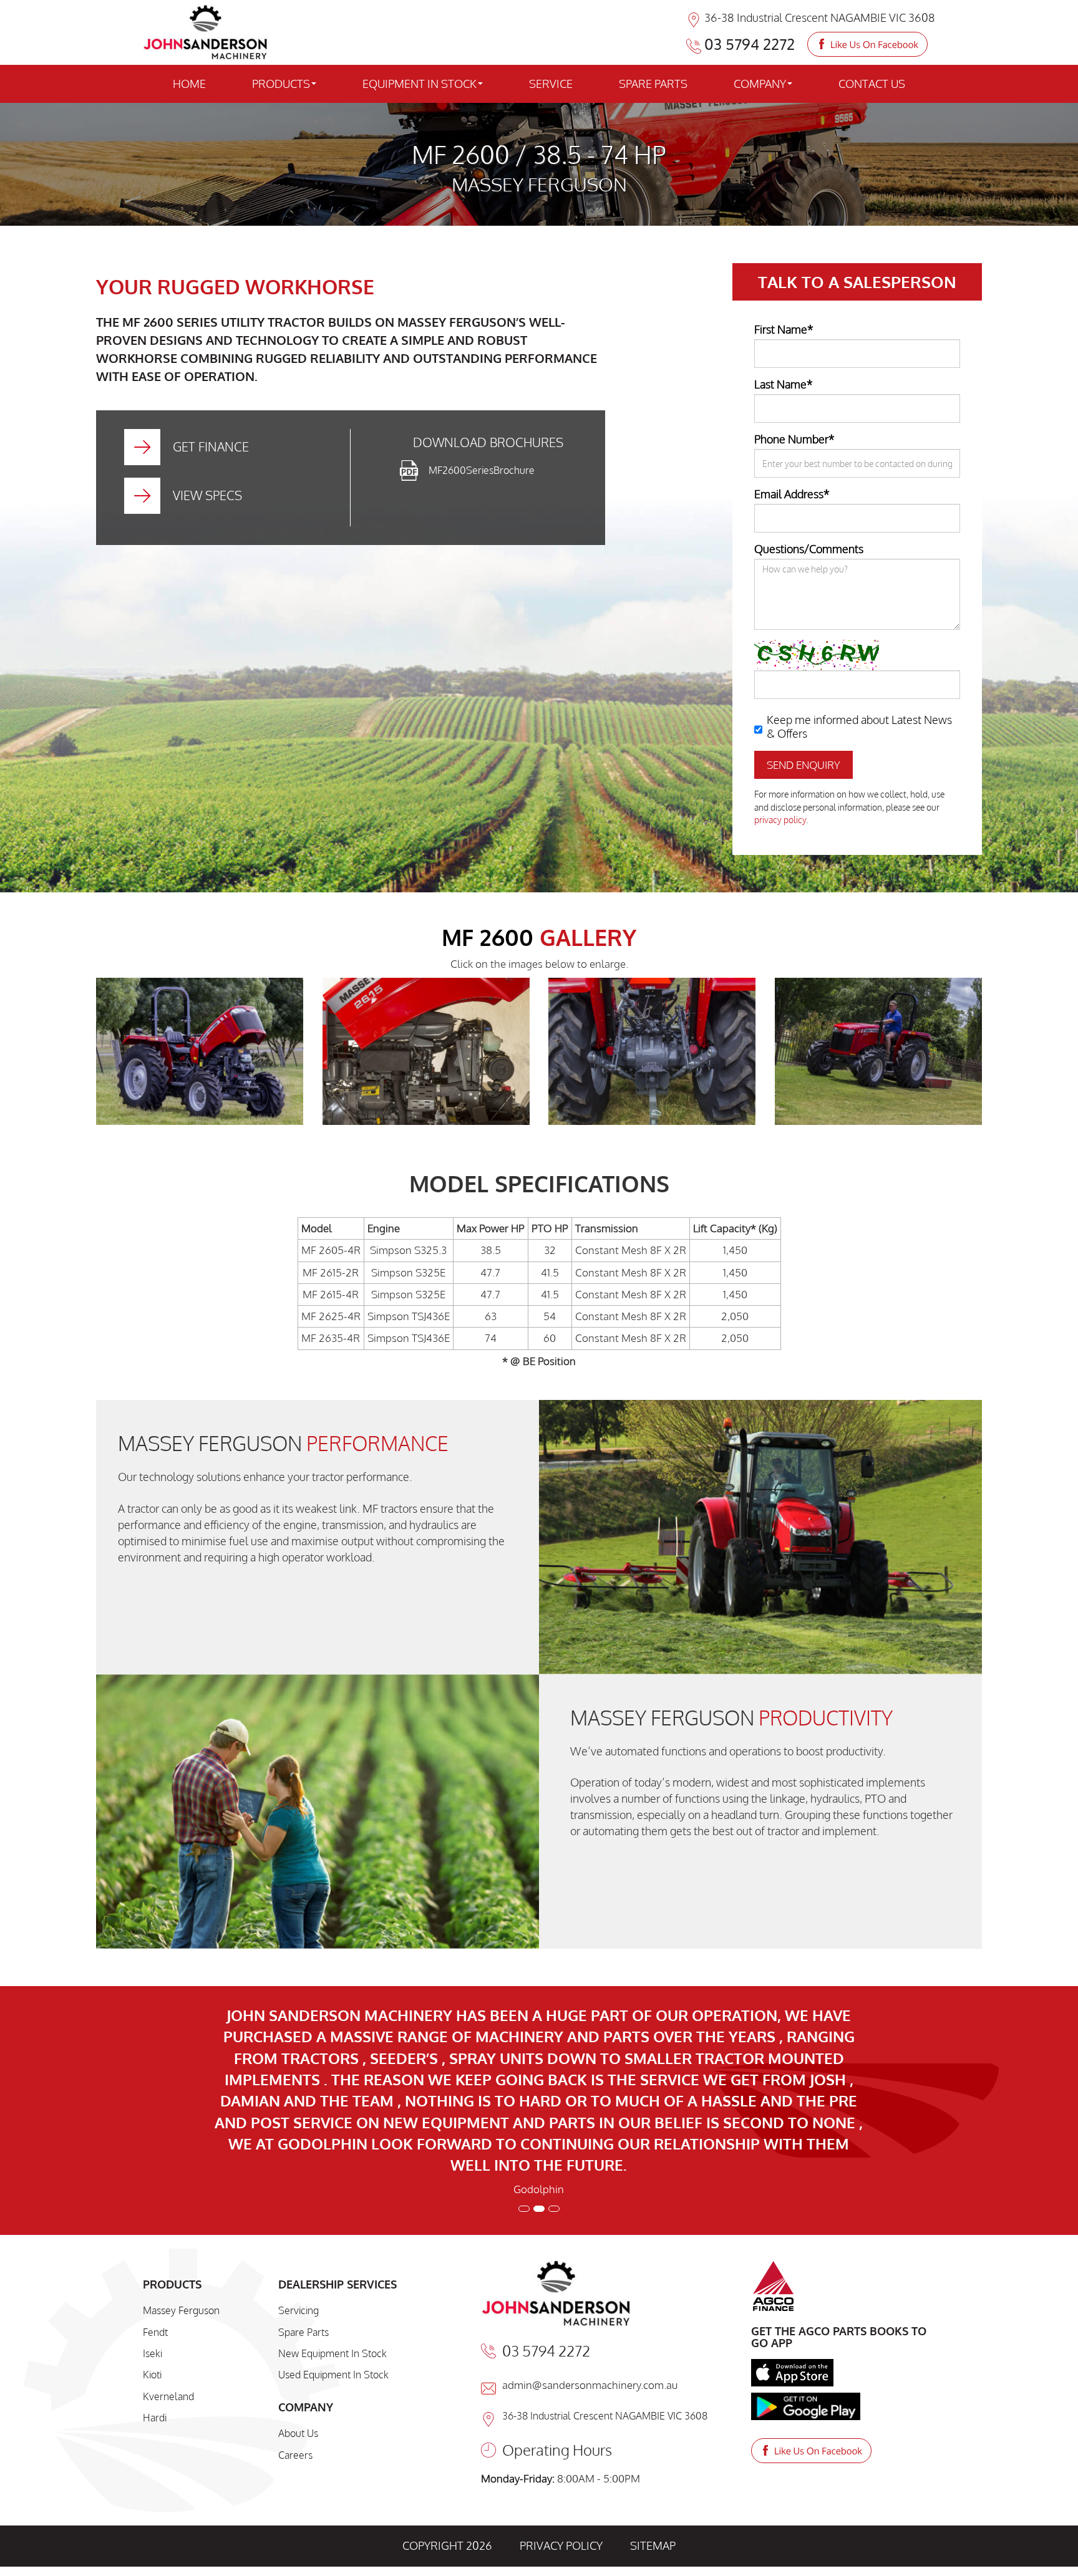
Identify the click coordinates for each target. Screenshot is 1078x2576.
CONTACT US (872, 84)
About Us (298, 2284)
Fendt (155, 2183)
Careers (295, 2305)
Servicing (299, 2161)
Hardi (155, 2268)
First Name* (784, 329)
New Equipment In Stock (333, 2204)
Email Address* (792, 494)
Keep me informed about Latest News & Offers (859, 726)
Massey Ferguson (181, 2161)
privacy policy (780, 820)
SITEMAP (653, 2396)
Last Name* (784, 384)
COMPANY (760, 84)
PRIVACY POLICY (561, 2396)
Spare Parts (303, 2183)
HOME (189, 84)
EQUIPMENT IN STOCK (420, 84)
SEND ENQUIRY (804, 765)
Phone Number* (794, 439)
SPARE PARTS (653, 84)
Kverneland (168, 2247)
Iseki (153, 2204)
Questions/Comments (809, 549)
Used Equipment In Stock (333, 2225)
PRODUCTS (281, 84)
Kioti (152, 2225)
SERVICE (551, 84)
